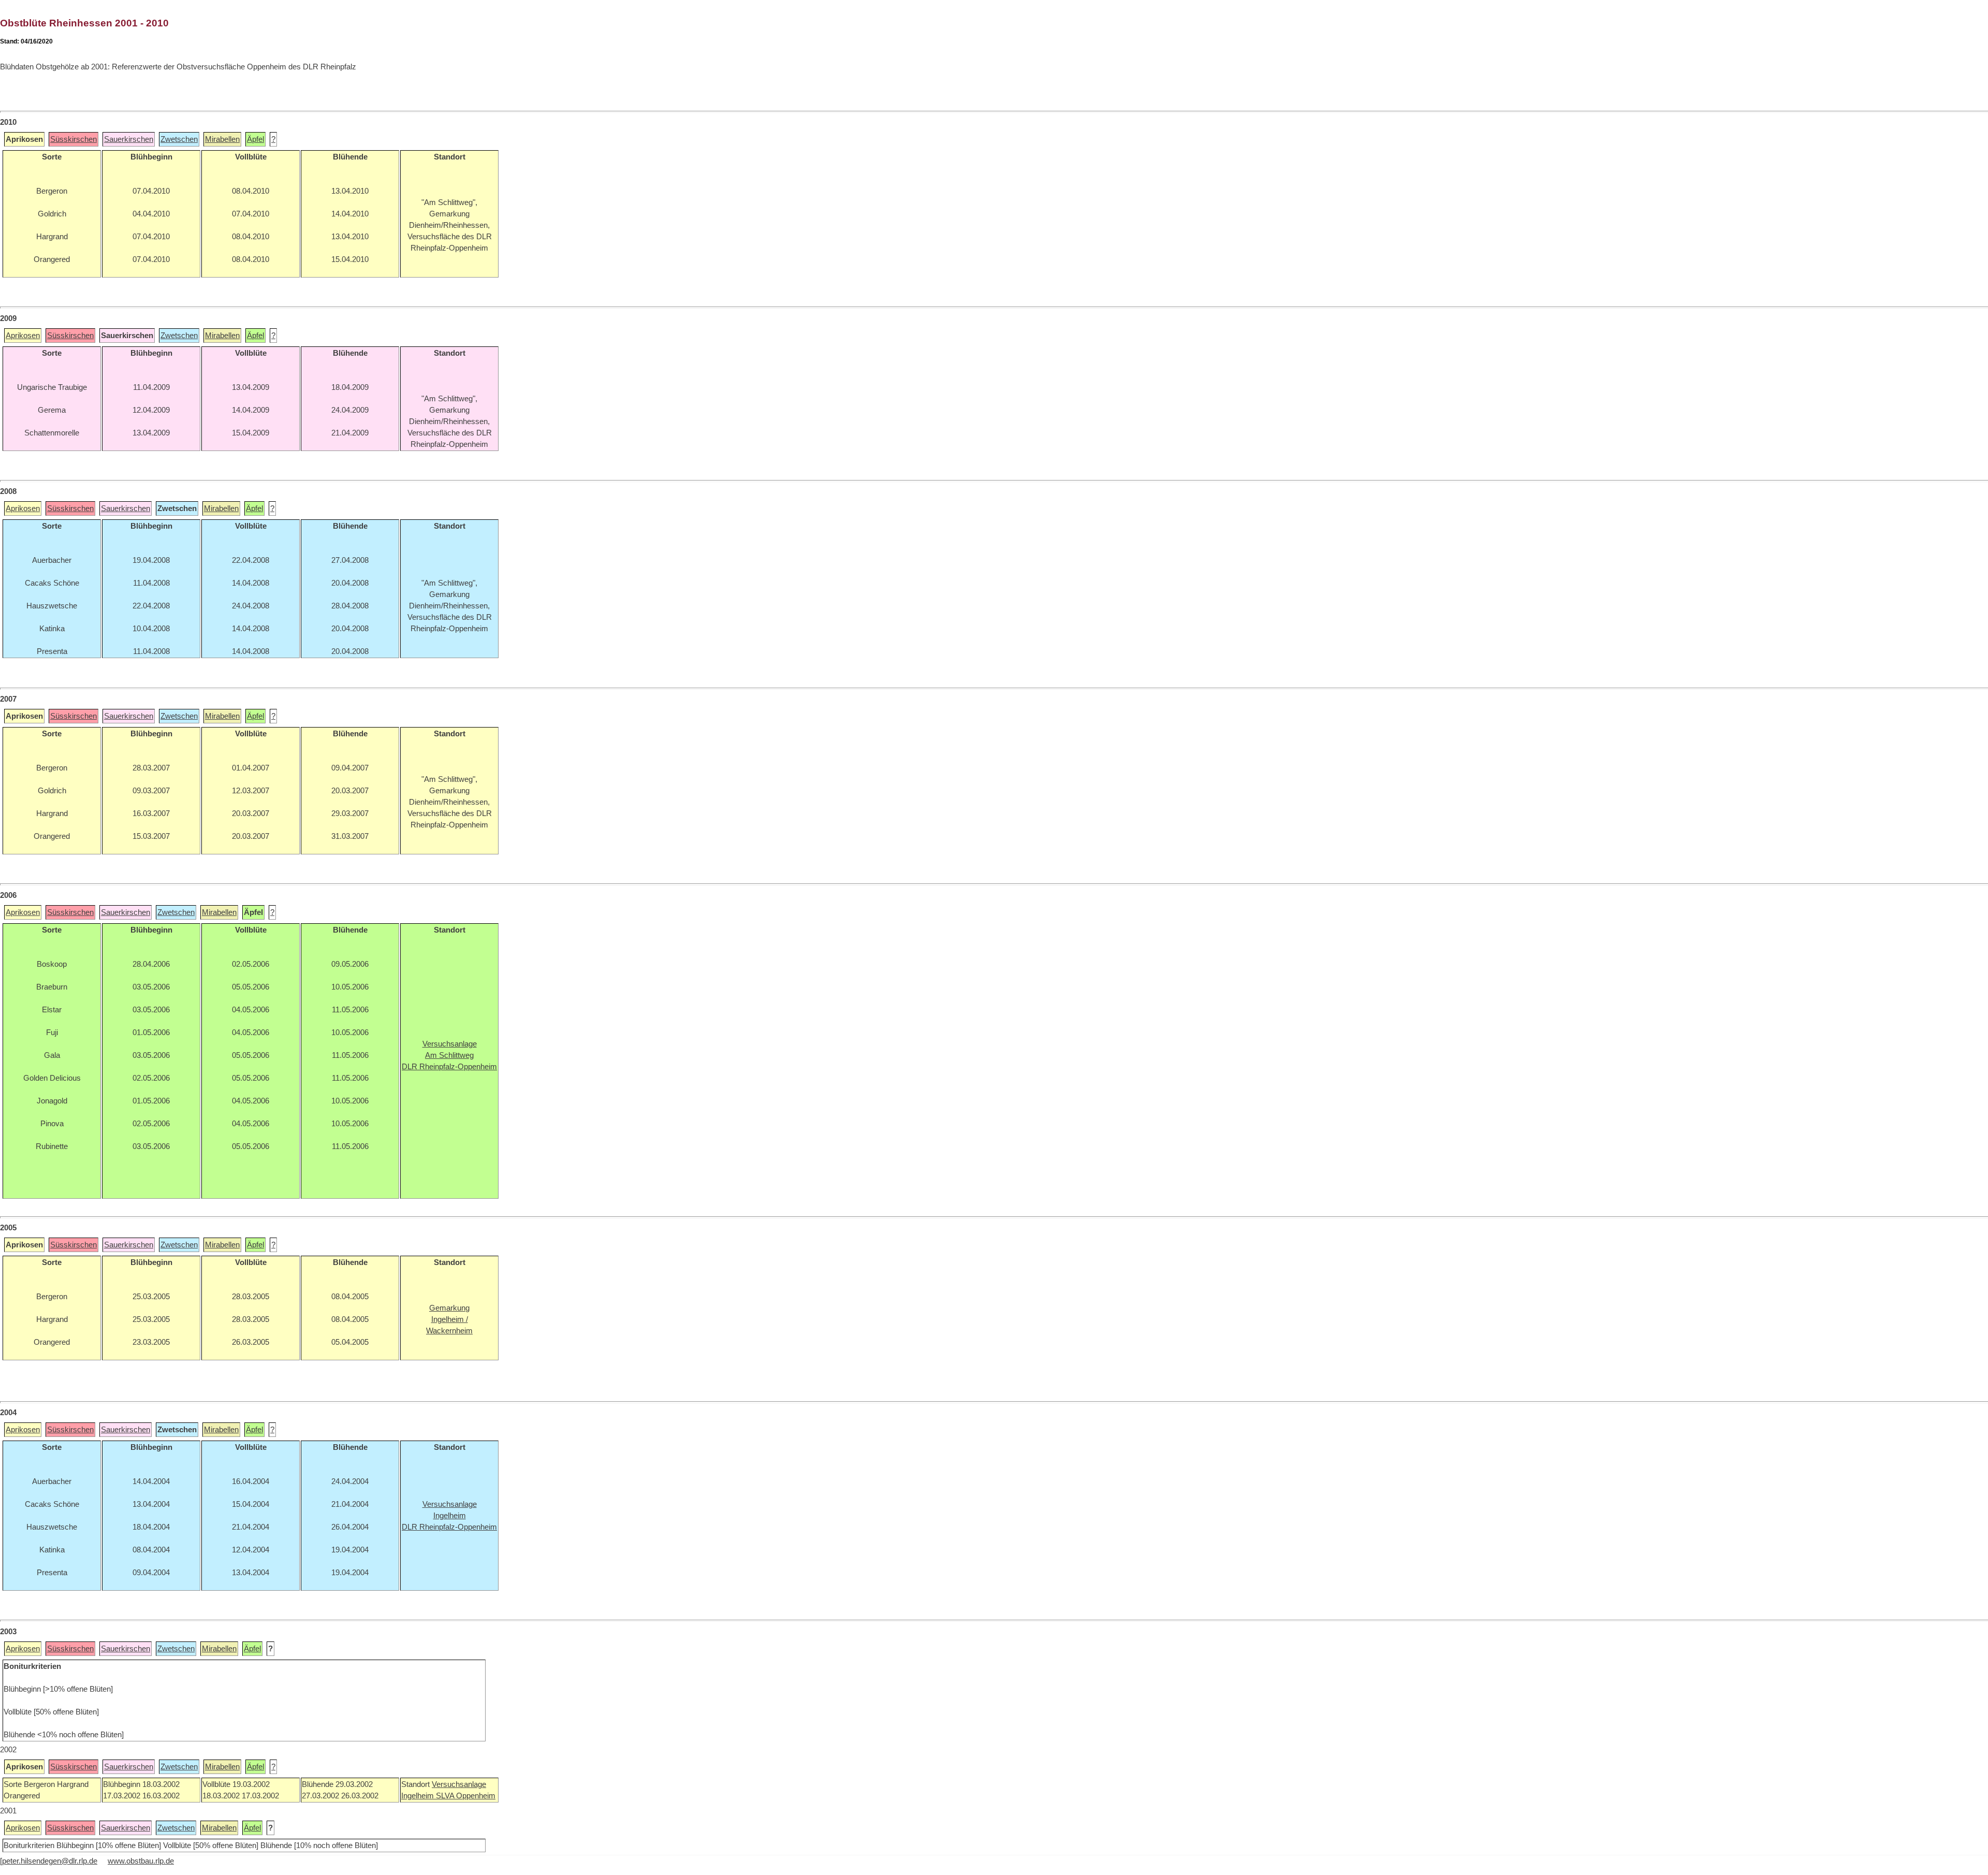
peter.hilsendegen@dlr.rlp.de (50, 1861)
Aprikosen (23, 336)
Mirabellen (222, 139)
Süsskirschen (74, 139)
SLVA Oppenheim (466, 1796)
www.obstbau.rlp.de (141, 1861)
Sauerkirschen (129, 139)
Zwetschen (179, 139)
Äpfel (255, 139)
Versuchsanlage (459, 1784)
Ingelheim (419, 1796)
